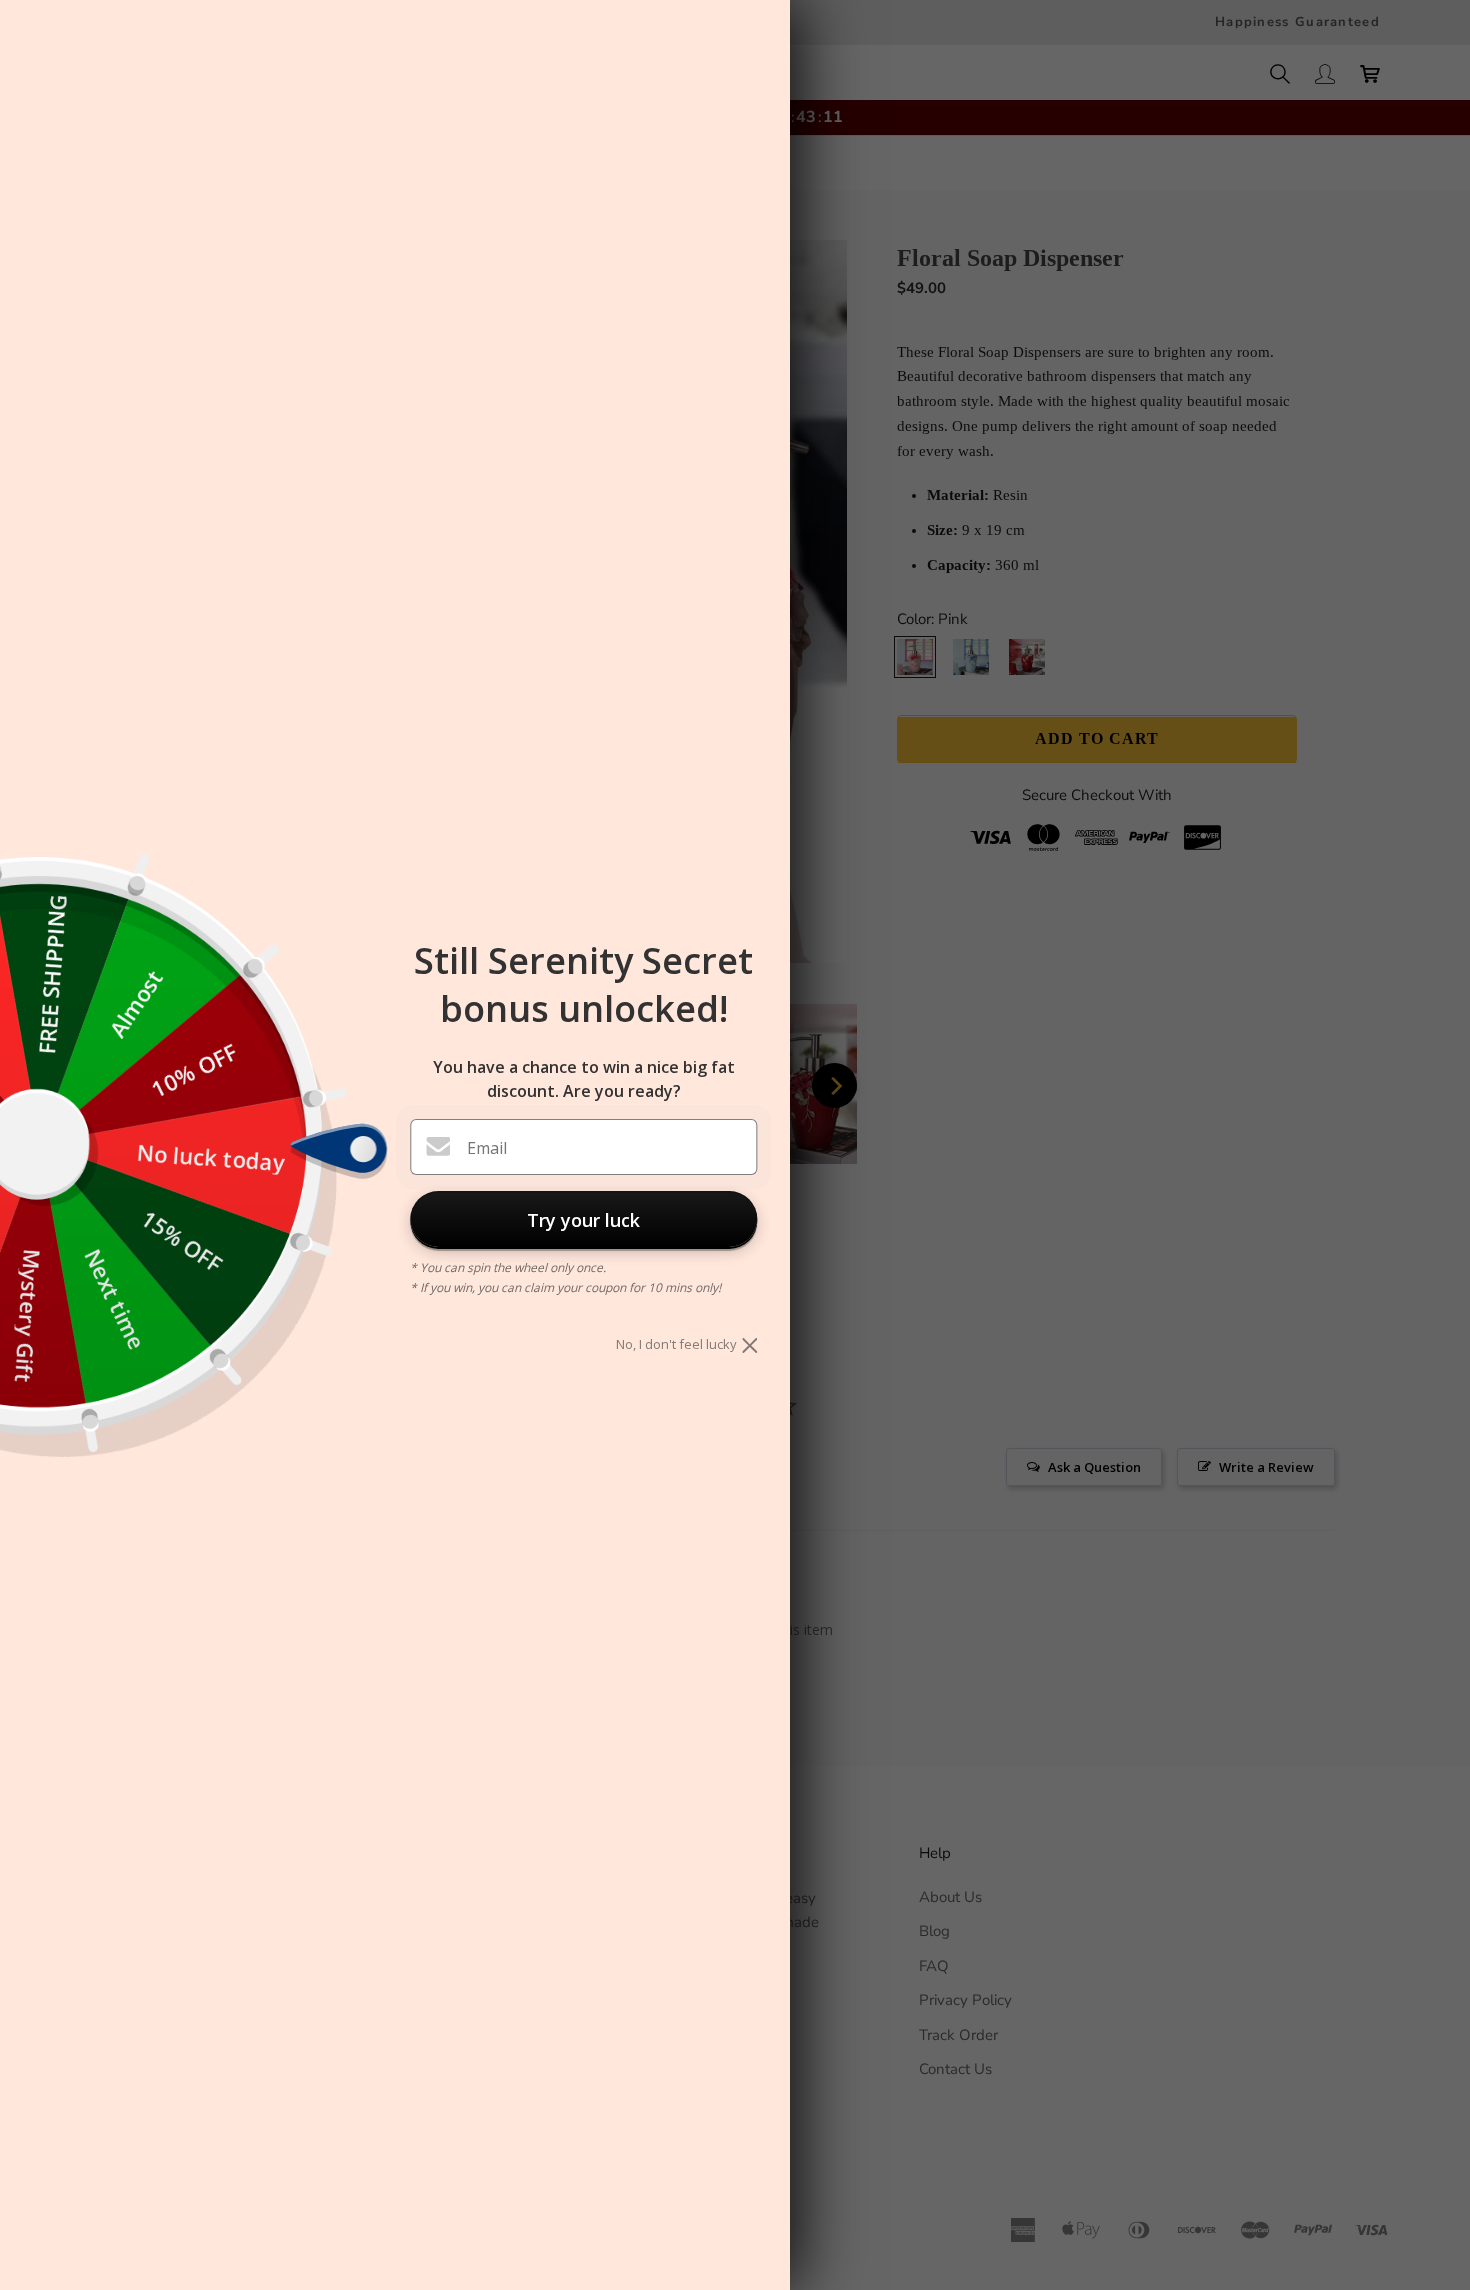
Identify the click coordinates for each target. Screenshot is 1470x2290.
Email (487, 1148)
